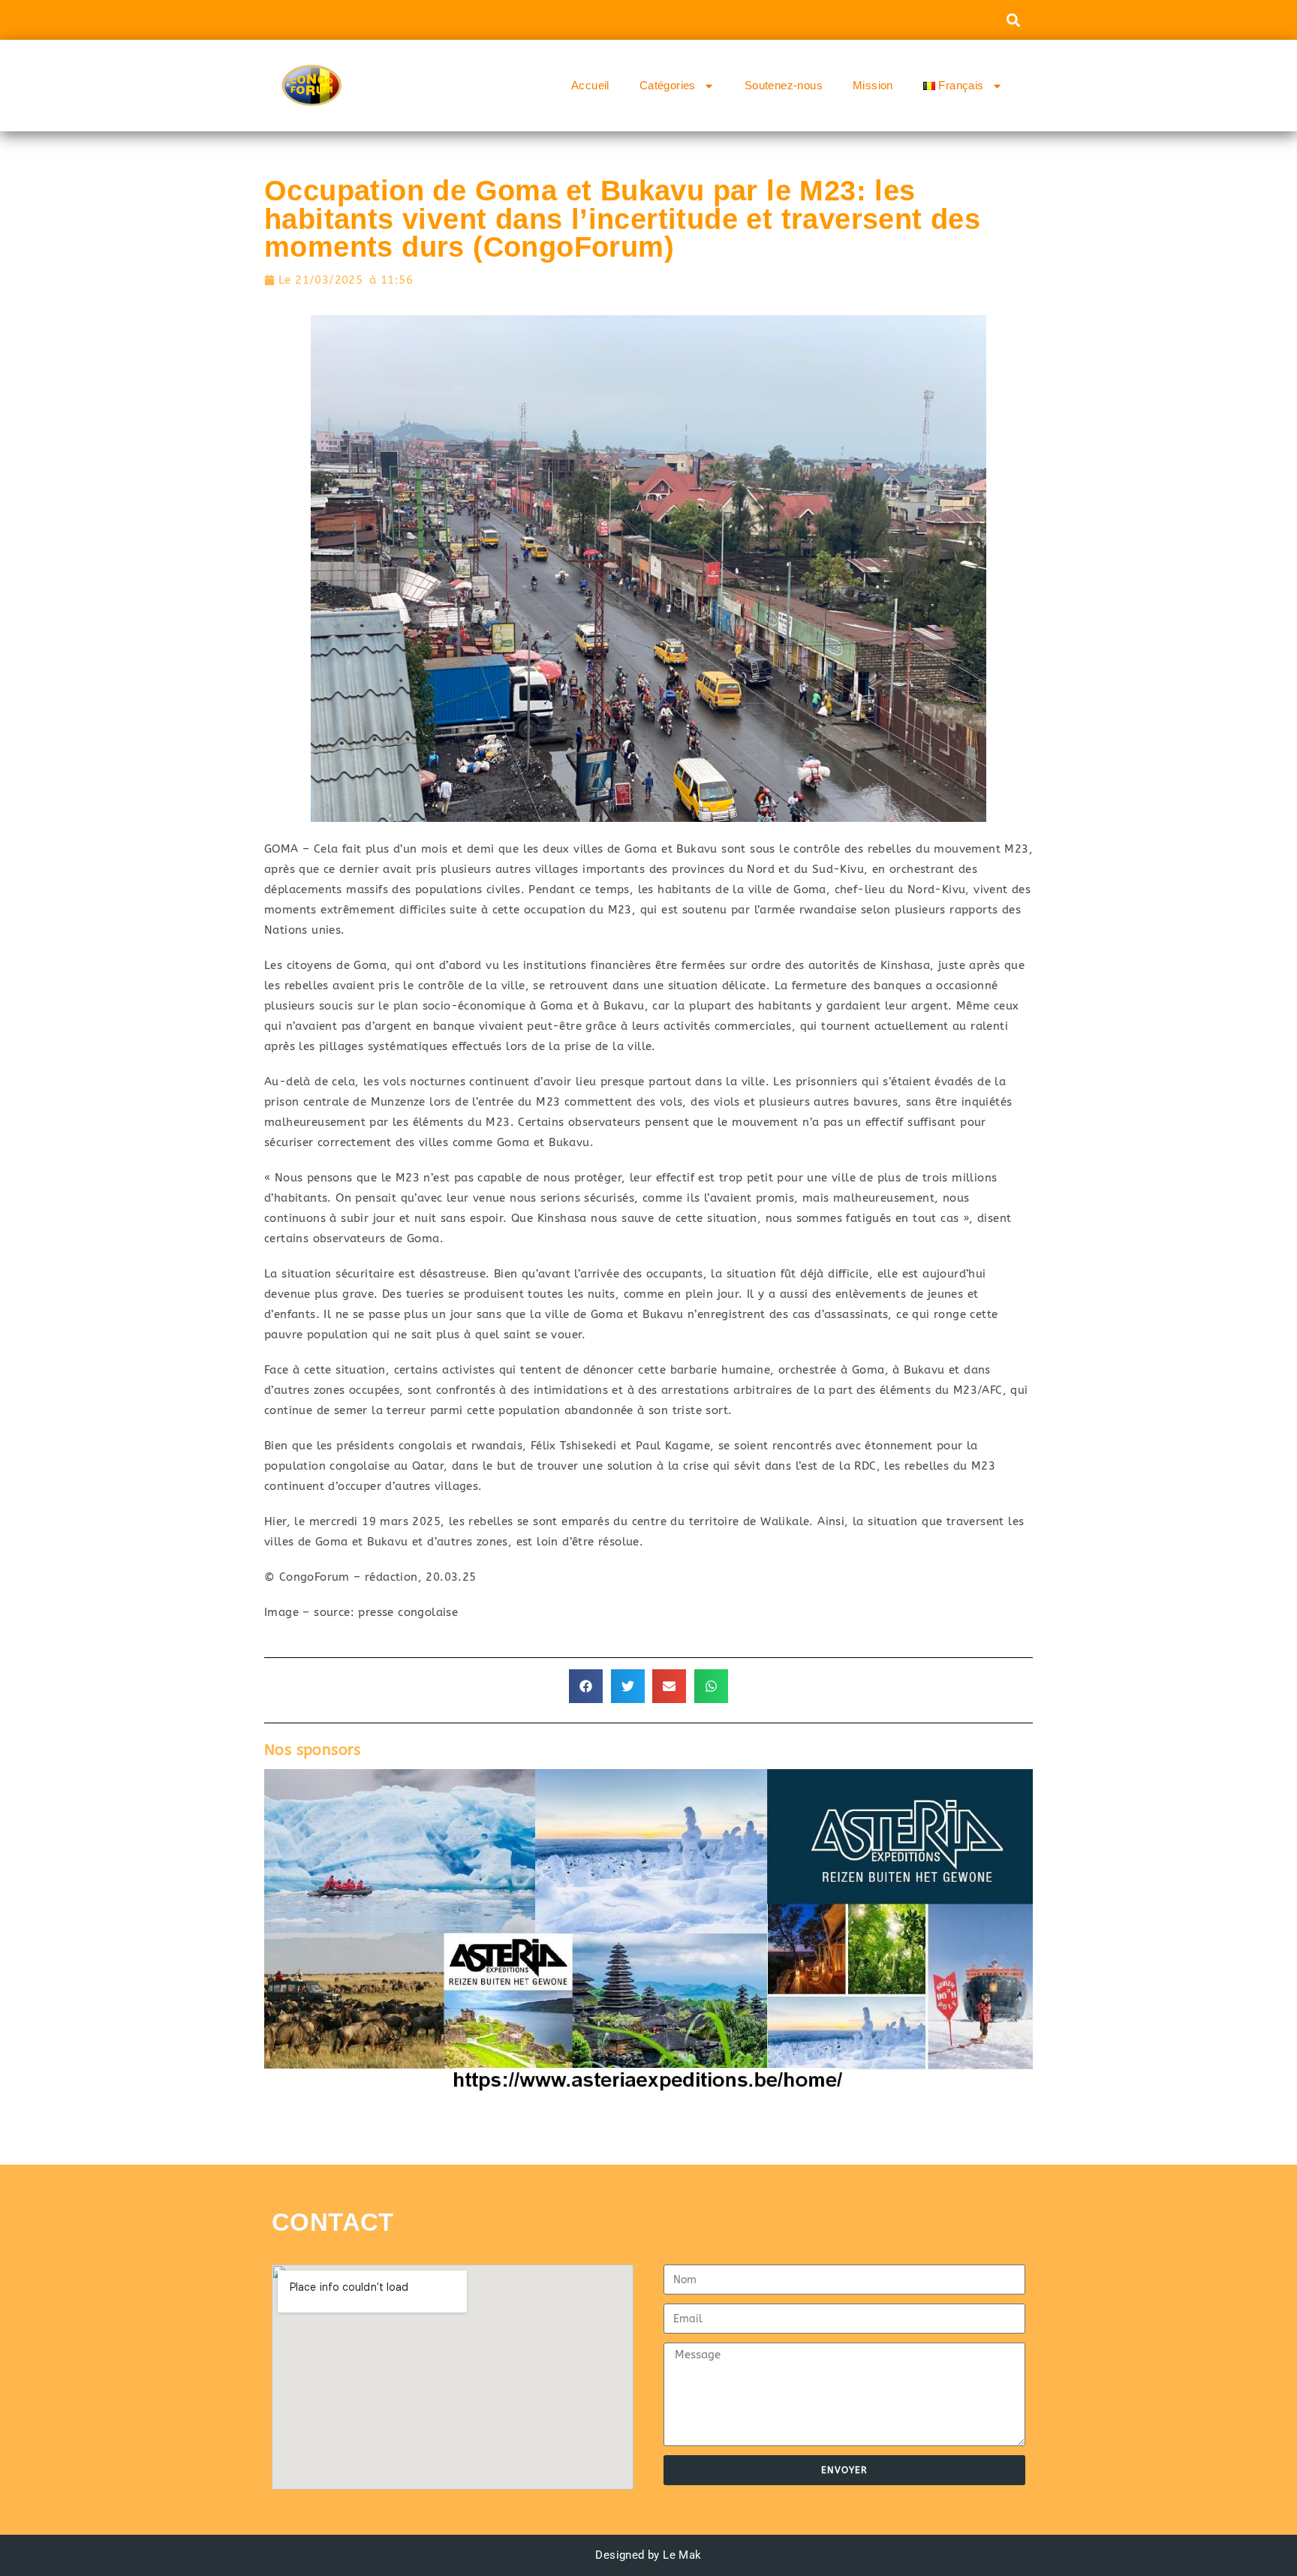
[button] (1013, 20)
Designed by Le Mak (648, 2555)
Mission (873, 85)
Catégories (668, 85)
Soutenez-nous (784, 85)
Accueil (590, 85)
